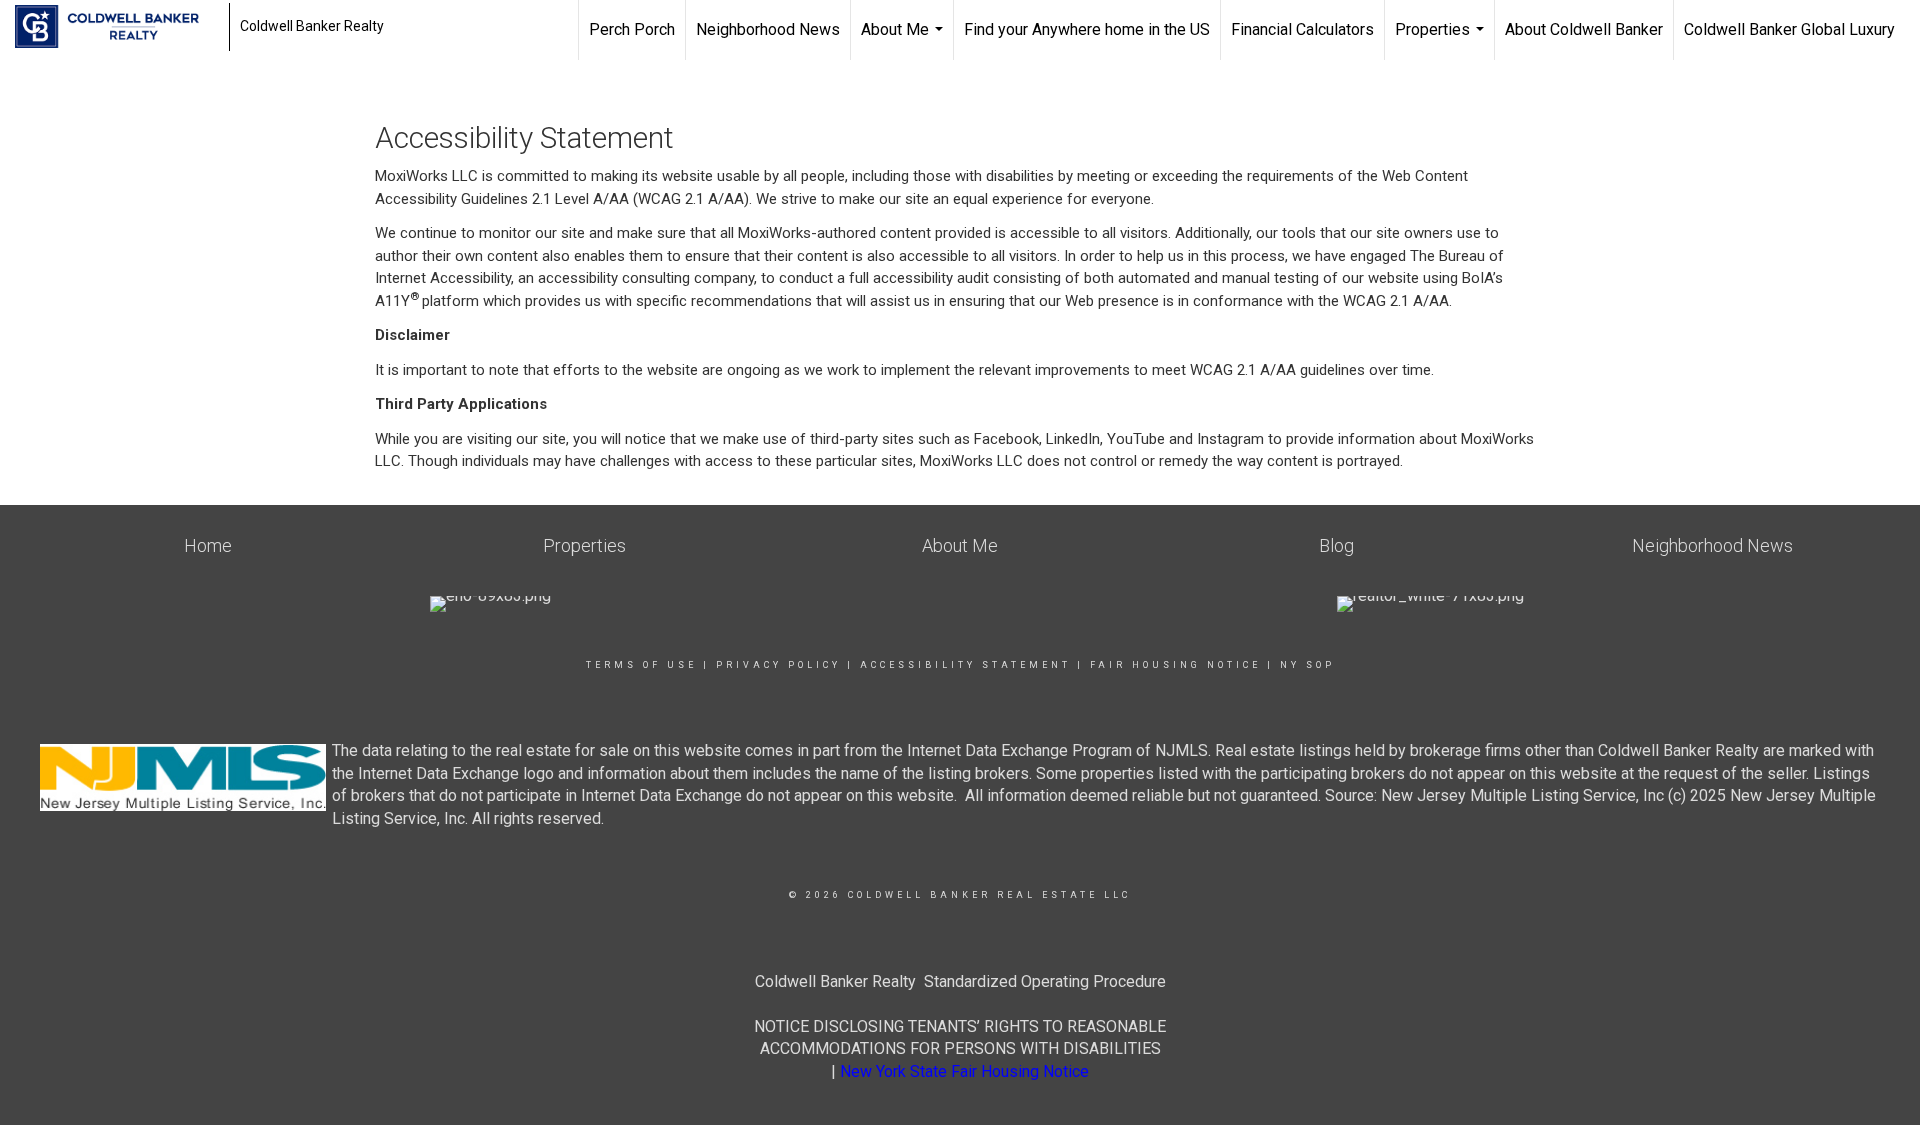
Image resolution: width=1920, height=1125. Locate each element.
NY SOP (1307, 665)
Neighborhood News (768, 29)
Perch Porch (632, 29)
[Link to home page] (117, 27)
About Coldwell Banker (1584, 29)
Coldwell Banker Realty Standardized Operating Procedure (960, 981)
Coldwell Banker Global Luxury (1789, 29)
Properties (1442, 40)
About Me (904, 40)
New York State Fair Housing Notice (964, 1071)
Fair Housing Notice (1175, 665)
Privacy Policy (778, 665)
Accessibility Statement (965, 665)
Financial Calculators (1302, 29)
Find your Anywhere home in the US (1087, 29)
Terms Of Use (641, 665)
